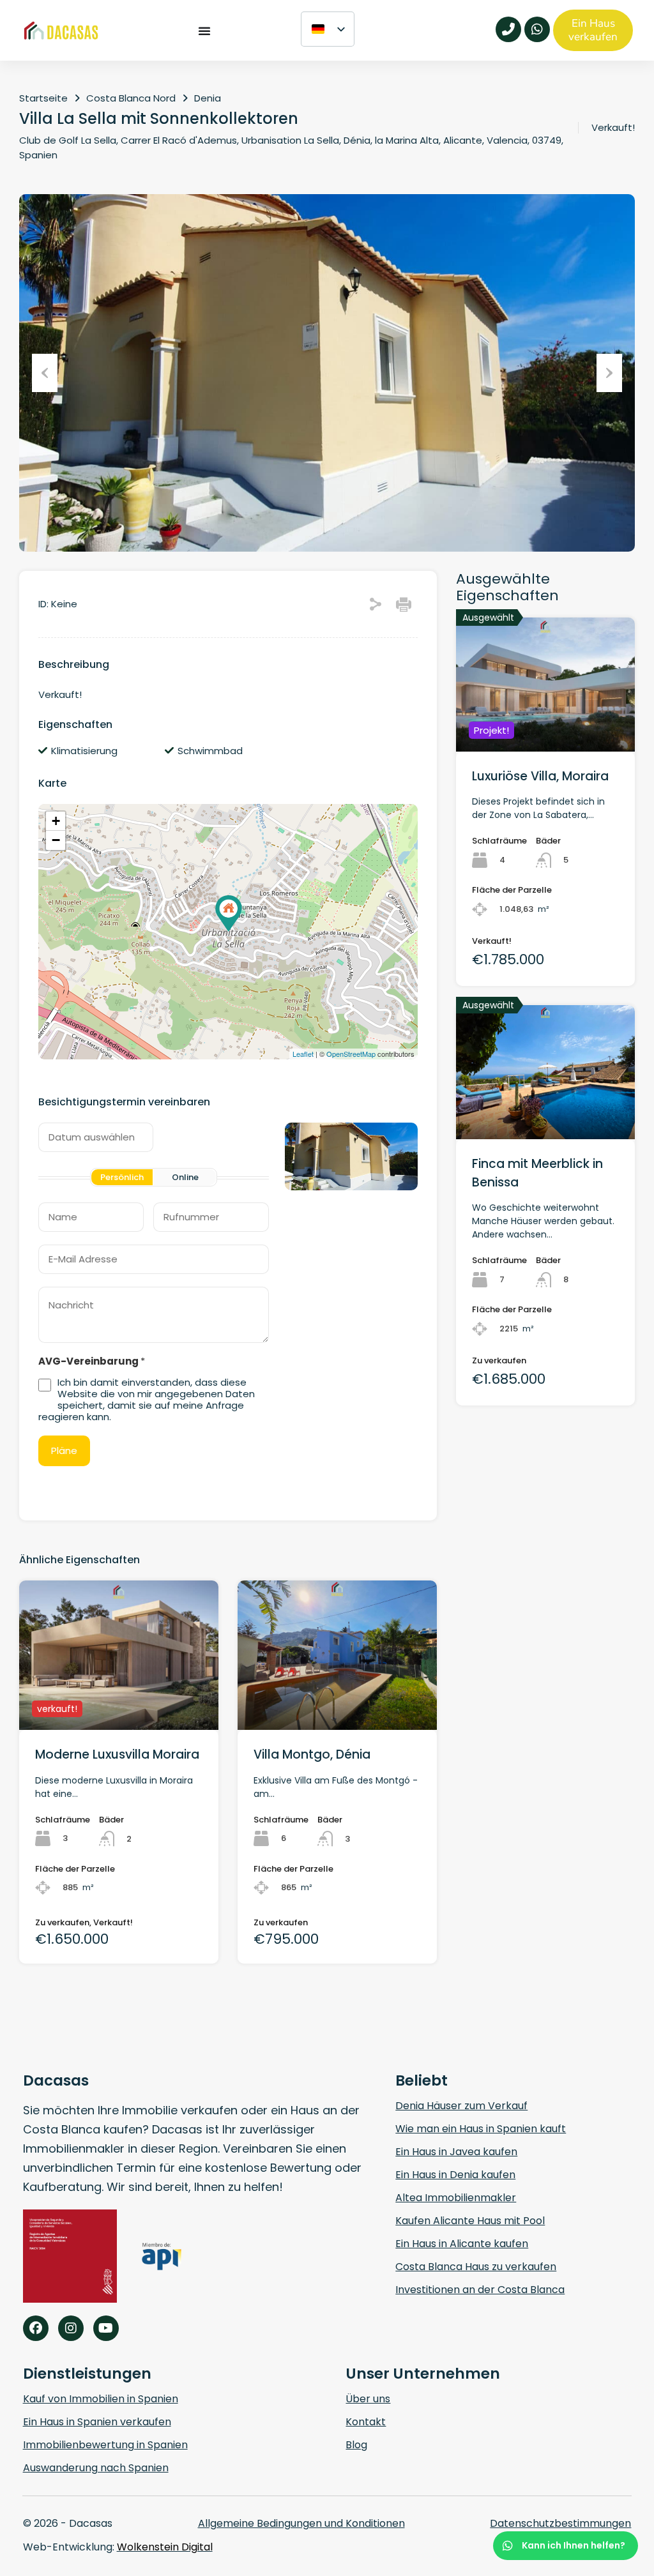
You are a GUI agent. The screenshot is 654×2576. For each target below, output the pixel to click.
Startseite (43, 98)
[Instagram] (71, 2328)
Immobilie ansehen (545, 724)
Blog (356, 2445)
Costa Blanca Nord (131, 98)
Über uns (368, 2399)
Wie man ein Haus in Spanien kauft (481, 2129)
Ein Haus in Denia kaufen (455, 2175)
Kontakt (366, 2422)
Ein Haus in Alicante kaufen (462, 2244)
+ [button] (56, 821)
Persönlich (122, 1177)
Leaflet (303, 1054)
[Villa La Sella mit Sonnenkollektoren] (229, 913)
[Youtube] (106, 2328)
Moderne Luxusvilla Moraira (117, 1754)
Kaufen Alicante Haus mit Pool (470, 2221)
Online (185, 1177)
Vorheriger (45, 373)
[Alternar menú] (204, 30)
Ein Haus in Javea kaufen (456, 2152)
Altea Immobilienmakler (456, 2198)
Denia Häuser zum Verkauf (461, 2106)
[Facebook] (36, 2328)
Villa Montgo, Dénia (312, 1754)
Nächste (609, 373)
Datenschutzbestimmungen (560, 2523)
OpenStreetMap (351, 1054)
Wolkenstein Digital (165, 2547)
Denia (208, 98)
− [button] (56, 840)
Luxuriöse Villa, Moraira (540, 776)
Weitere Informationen (118, 1700)
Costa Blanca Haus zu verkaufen (476, 2267)
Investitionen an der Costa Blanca (480, 2290)
